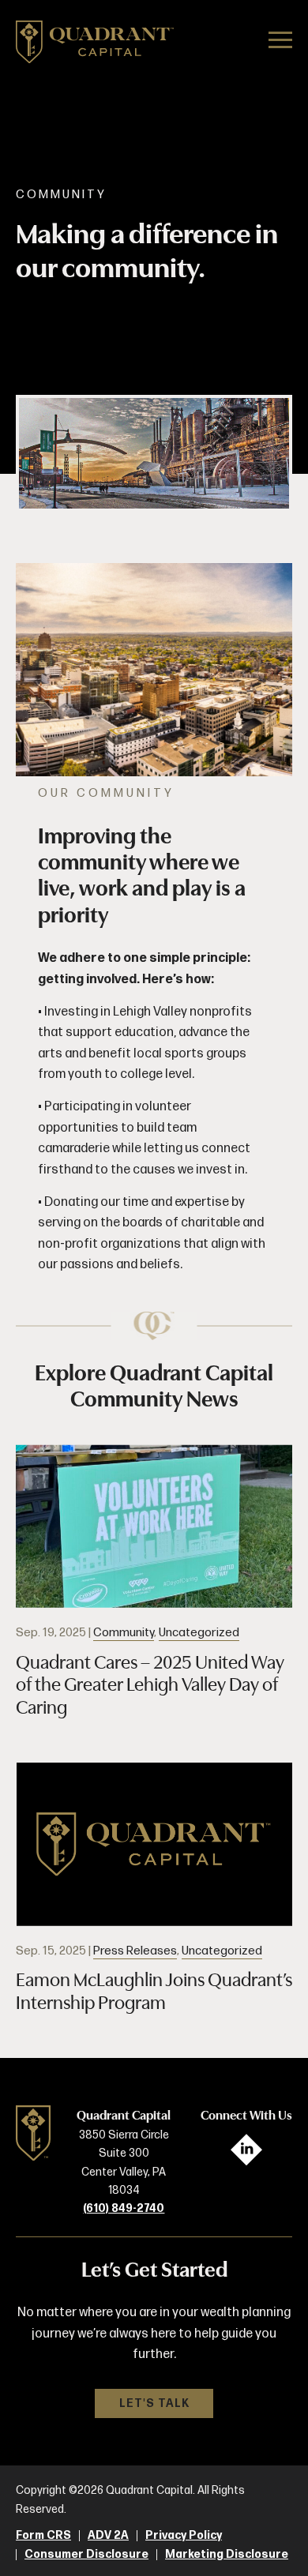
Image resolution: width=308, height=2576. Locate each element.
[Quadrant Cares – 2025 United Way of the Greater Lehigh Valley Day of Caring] (154, 1526)
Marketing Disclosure (227, 2555)
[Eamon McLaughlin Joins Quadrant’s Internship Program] (154, 1844)
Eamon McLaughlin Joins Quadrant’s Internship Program (154, 1991)
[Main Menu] (280, 43)
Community (124, 1633)
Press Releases (135, 1951)
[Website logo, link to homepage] (95, 45)
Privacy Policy (184, 2536)
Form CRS (43, 2536)
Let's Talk (154, 2403)
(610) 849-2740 (124, 2208)
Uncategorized (199, 1633)
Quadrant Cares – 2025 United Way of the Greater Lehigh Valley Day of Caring (150, 1685)
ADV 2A (108, 2536)
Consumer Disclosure (86, 2555)
